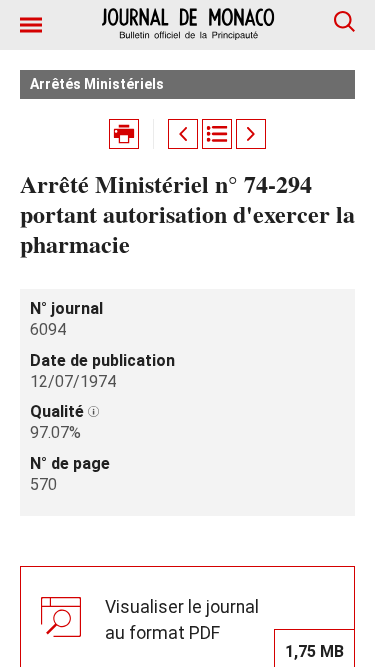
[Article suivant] (251, 134)
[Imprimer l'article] (124, 134)
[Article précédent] (183, 134)
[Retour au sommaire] (217, 134)
